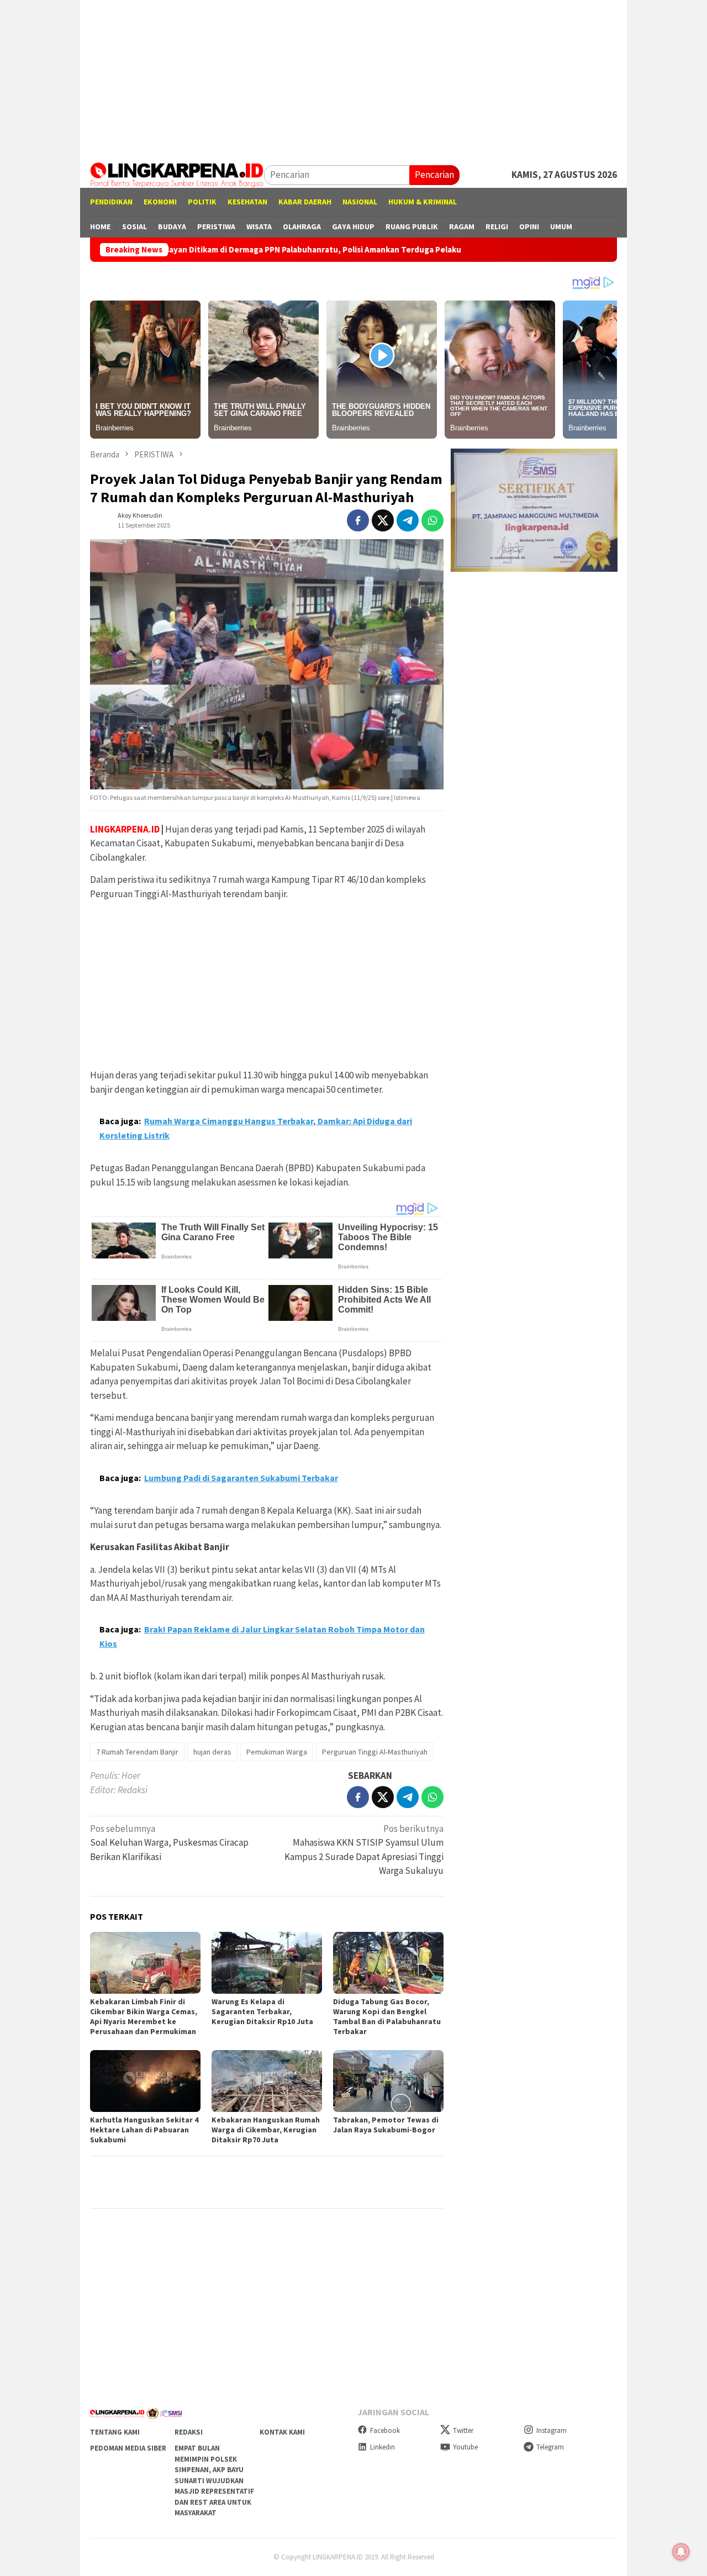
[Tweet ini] (383, 520)
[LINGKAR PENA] (177, 174)
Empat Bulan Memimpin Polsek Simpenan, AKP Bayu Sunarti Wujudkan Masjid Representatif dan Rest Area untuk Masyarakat (214, 2480)
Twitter (463, 2430)
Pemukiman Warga (277, 1752)
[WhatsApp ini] (432, 520)
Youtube (465, 2447)
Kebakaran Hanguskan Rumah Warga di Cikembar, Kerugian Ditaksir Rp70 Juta (266, 2130)
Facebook (385, 2430)
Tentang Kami (115, 2432)
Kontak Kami (282, 2432)
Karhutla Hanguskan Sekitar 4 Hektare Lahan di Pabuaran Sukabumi (144, 2130)
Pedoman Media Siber (128, 2448)
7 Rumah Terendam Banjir (137, 1752)
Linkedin (382, 2447)
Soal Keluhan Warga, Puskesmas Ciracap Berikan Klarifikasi (169, 1843)
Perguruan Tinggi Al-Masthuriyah (375, 1752)
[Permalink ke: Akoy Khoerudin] (101, 519)
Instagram (552, 2430)
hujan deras (212, 1752)
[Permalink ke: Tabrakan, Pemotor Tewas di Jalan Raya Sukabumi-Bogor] (388, 2081)
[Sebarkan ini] (358, 520)
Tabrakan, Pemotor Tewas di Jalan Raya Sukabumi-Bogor (386, 2125)
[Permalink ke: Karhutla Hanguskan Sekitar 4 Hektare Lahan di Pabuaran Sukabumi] (145, 2081)
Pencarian (434, 175)
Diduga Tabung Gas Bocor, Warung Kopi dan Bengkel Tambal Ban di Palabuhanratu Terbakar (387, 2016)
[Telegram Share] (408, 520)
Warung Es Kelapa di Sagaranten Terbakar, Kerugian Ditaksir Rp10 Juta (262, 2011)
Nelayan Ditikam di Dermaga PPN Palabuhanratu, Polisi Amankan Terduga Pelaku (215, 250)
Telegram (550, 2447)
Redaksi (189, 2432)
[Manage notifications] (681, 2552)
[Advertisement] (353, 77)
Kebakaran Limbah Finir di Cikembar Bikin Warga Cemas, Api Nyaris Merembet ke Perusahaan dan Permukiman (144, 2016)
